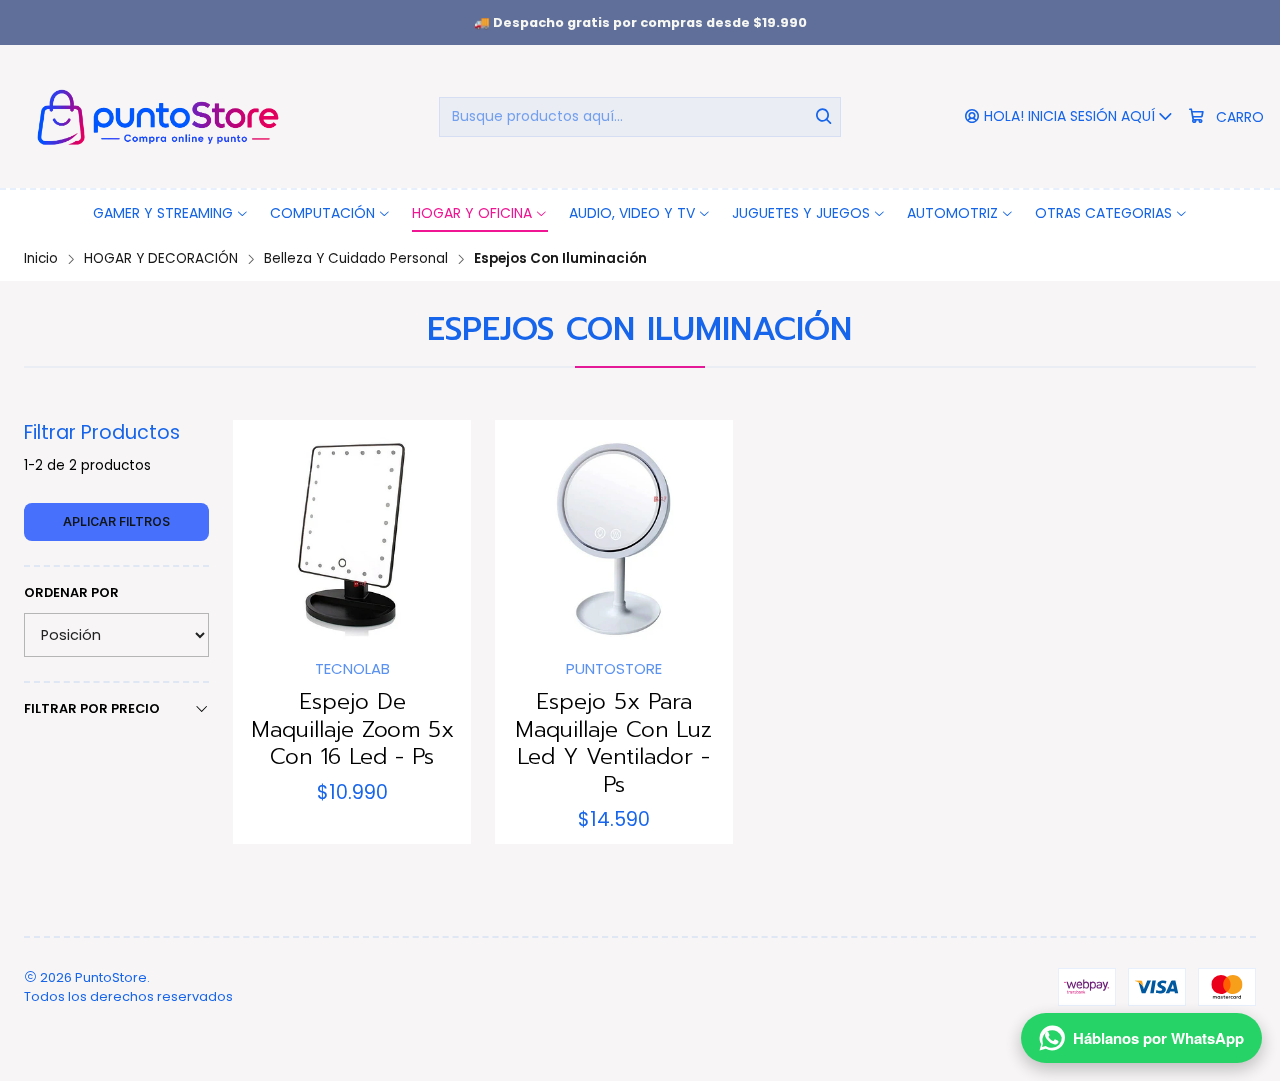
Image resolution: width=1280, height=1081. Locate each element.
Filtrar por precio (92, 708)
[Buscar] (824, 117)
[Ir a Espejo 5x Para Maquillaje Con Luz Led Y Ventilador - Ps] (614, 539)
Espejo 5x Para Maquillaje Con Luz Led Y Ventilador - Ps (613, 743)
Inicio (41, 259)
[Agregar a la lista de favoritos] (269, 533)
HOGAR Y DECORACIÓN (161, 259)
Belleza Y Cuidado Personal (356, 259)
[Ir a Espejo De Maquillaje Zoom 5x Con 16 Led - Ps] (352, 539)
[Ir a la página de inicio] (154, 116)
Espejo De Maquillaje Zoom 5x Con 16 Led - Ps (352, 729)
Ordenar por (71, 593)
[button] (171, 213)
